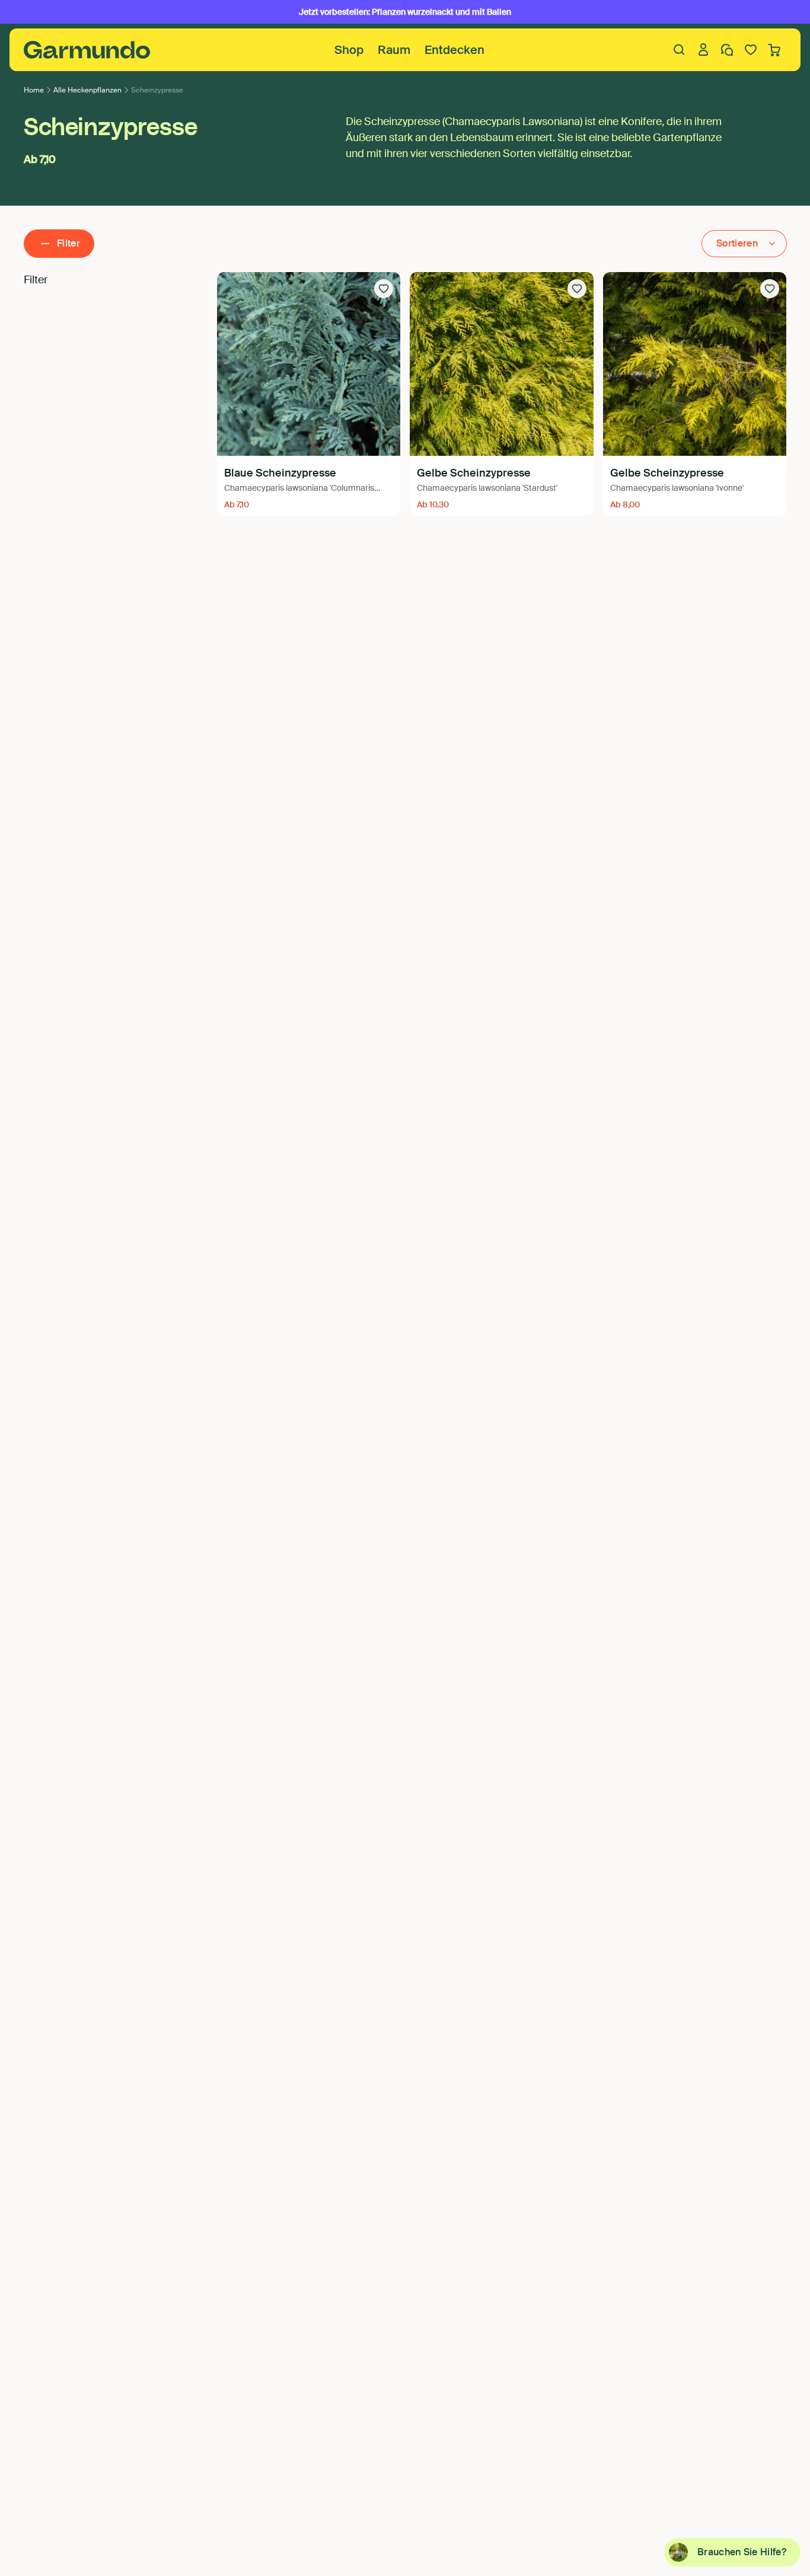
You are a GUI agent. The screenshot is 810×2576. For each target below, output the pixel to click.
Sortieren (737, 243)
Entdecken (455, 50)
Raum (394, 50)
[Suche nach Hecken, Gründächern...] (680, 50)
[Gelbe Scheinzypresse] (502, 364)
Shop (349, 50)
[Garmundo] (87, 50)
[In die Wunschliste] (384, 289)
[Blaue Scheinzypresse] (309, 364)
